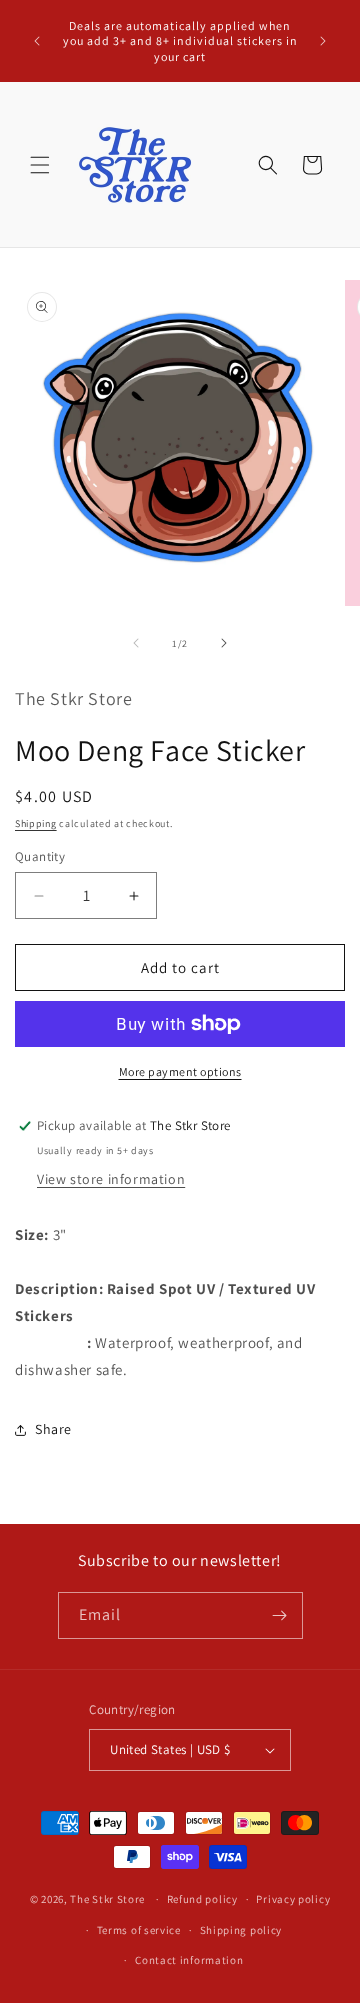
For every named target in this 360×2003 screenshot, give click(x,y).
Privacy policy (293, 1899)
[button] (40, 165)
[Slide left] (136, 643)
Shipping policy (241, 1930)
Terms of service (139, 1930)
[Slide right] (224, 643)
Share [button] (53, 1429)
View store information (111, 1179)
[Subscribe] (280, 1615)
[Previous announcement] (37, 41)
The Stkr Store (107, 1899)
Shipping (36, 823)
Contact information (189, 1960)
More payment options (180, 1071)
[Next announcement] (323, 41)
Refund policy (202, 1899)
